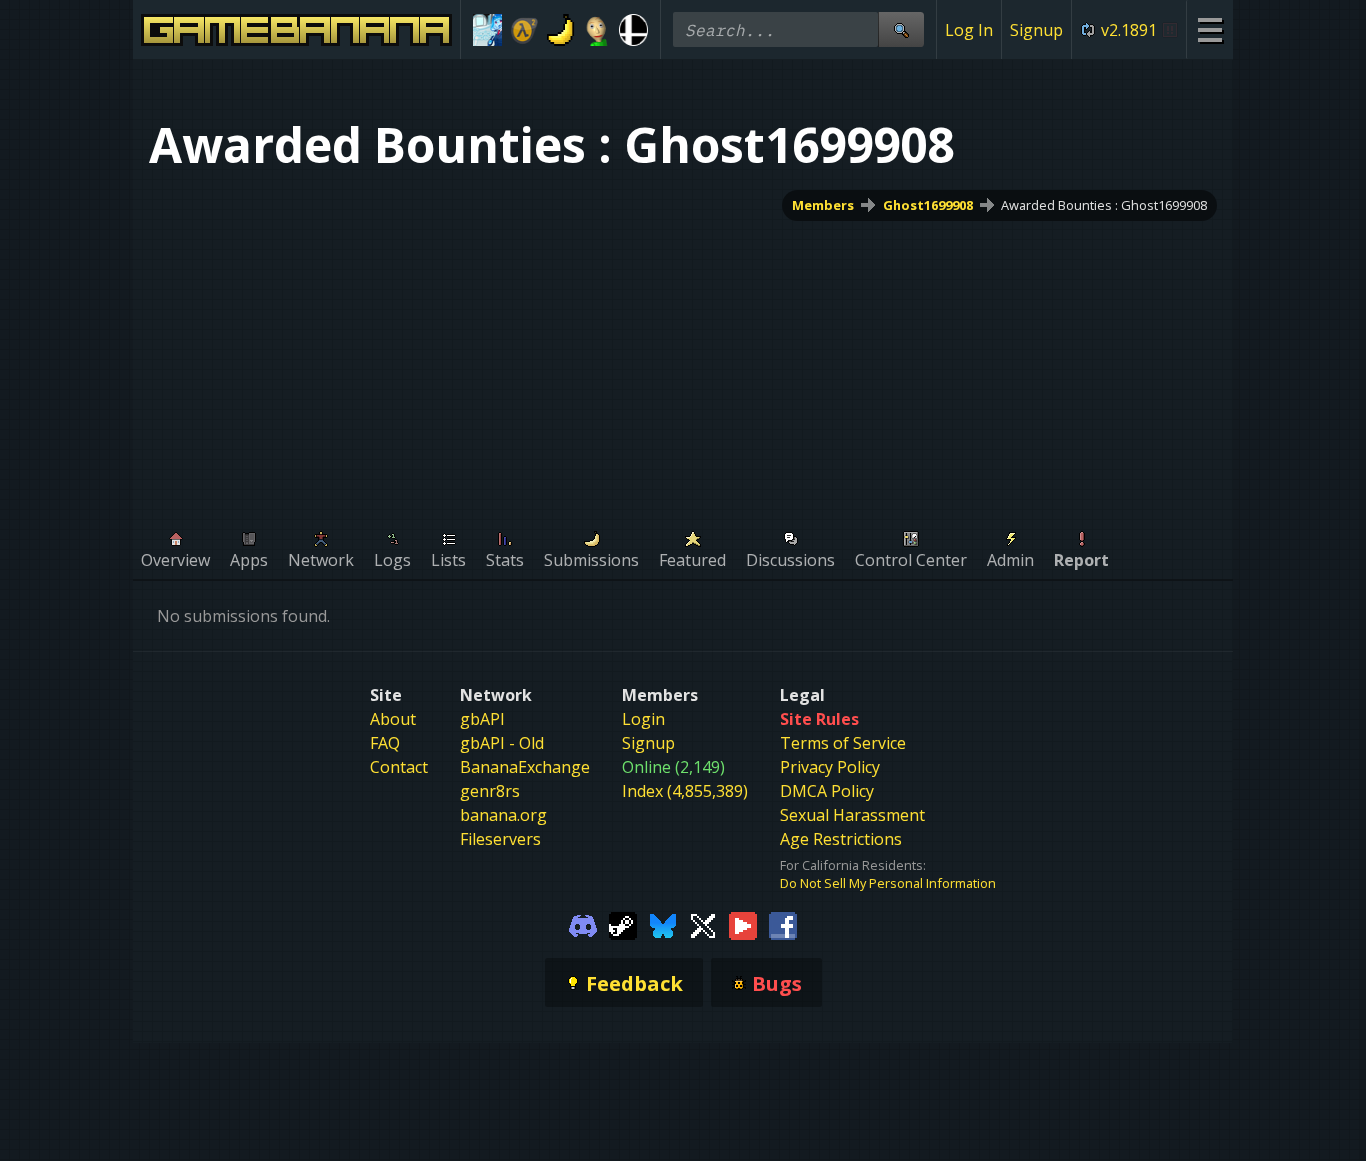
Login (643, 719)
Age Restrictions (841, 839)
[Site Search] (901, 29)
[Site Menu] (1209, 29)
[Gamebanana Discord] (583, 924)
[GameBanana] (560, 30)
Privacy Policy (830, 767)
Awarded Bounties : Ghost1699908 (1104, 205)
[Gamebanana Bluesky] (663, 924)
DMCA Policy (827, 791)
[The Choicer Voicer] (487, 30)
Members (823, 205)
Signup (1036, 30)
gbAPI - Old (502, 743)
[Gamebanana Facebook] (783, 924)
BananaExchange (525, 767)
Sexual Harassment (852, 815)
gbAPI (482, 719)
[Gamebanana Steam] (623, 924)
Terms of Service (843, 743)
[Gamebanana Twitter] (703, 924)
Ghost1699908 (928, 205)
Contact (399, 767)
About (393, 719)
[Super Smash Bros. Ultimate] (633, 30)
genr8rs (490, 791)
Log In (969, 30)
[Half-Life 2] (524, 30)
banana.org (503, 815)
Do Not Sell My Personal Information (888, 883)
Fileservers (500, 839)
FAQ (385, 743)
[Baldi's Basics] (597, 30)
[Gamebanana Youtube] (743, 924)
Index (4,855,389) (685, 791)
